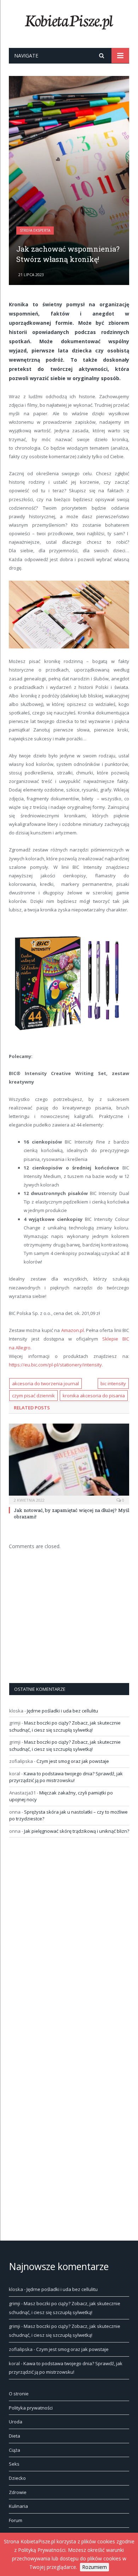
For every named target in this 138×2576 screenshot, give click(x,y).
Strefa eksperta (35, 230)
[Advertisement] (69, 186)
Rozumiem (94, 2567)
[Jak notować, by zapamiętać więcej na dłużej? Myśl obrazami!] (69, 1463)
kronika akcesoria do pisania (94, 1396)
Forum (16, 2520)
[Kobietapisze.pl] (69, 21)
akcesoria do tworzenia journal (45, 1383)
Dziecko (17, 2478)
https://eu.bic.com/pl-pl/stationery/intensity (55, 1365)
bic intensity (113, 1383)
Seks (14, 2464)
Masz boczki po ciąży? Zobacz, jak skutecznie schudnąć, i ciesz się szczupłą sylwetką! (65, 1726)
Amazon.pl (73, 1330)
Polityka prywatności (31, 2408)
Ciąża (15, 2450)
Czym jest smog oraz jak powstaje (73, 1761)
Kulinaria (18, 2506)
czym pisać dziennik (33, 1396)
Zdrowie (18, 2492)
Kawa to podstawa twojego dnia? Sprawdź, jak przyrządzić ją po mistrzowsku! (66, 1777)
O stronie (19, 2394)
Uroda (16, 2422)
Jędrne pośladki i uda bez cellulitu (62, 1711)
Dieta (15, 2436)
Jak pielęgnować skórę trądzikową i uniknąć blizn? (77, 1831)
